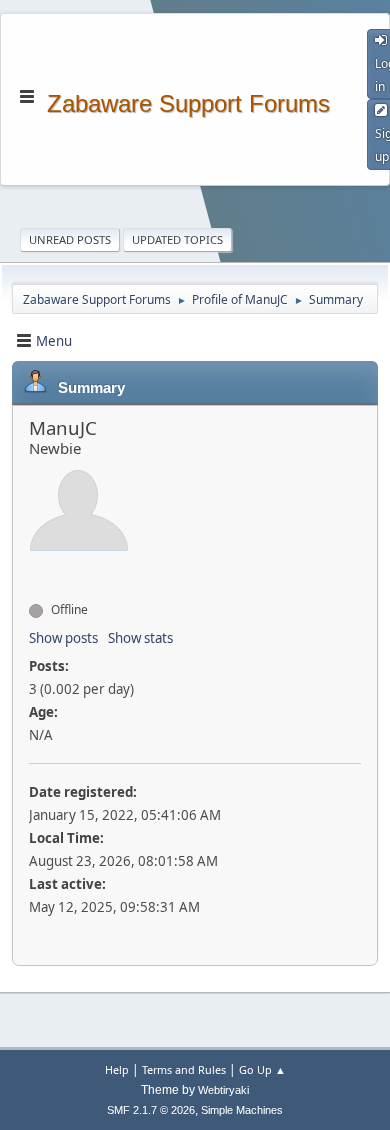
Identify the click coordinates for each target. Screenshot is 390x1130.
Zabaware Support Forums (188, 102)
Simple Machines (242, 1110)
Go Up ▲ (262, 1069)
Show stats (140, 638)
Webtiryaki (223, 1090)
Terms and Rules (184, 1069)
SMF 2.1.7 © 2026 (151, 1110)
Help (117, 1069)
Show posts (63, 638)
